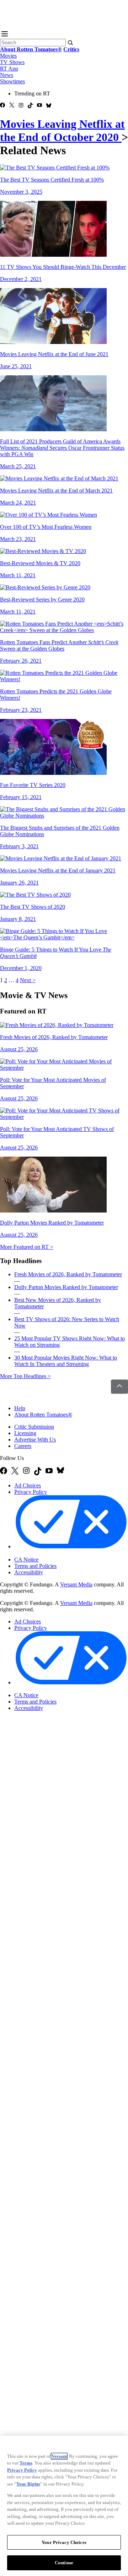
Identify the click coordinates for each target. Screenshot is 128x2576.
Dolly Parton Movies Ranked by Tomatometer (66, 1287)
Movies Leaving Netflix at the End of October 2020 (62, 131)
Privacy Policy (31, 1492)
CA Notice (26, 1560)
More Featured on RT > (27, 1247)
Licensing (25, 1433)
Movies (8, 56)
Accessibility (29, 1572)
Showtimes (12, 81)
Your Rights (28, 2484)
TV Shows (12, 62)
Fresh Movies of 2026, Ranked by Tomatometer (68, 1274)
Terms (26, 2463)
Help (20, 1408)
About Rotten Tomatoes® (43, 1415)
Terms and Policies (35, 1566)
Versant (59, 2456)
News (7, 75)
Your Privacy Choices (44, 1553)
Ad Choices (28, 1485)
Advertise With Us (35, 1440)
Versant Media (76, 1584)
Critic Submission (34, 1427)
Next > (28, 980)
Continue (64, 2563)
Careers (23, 1446)
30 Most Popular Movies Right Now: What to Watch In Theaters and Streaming (66, 1361)
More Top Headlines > (25, 1376)
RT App (9, 69)
